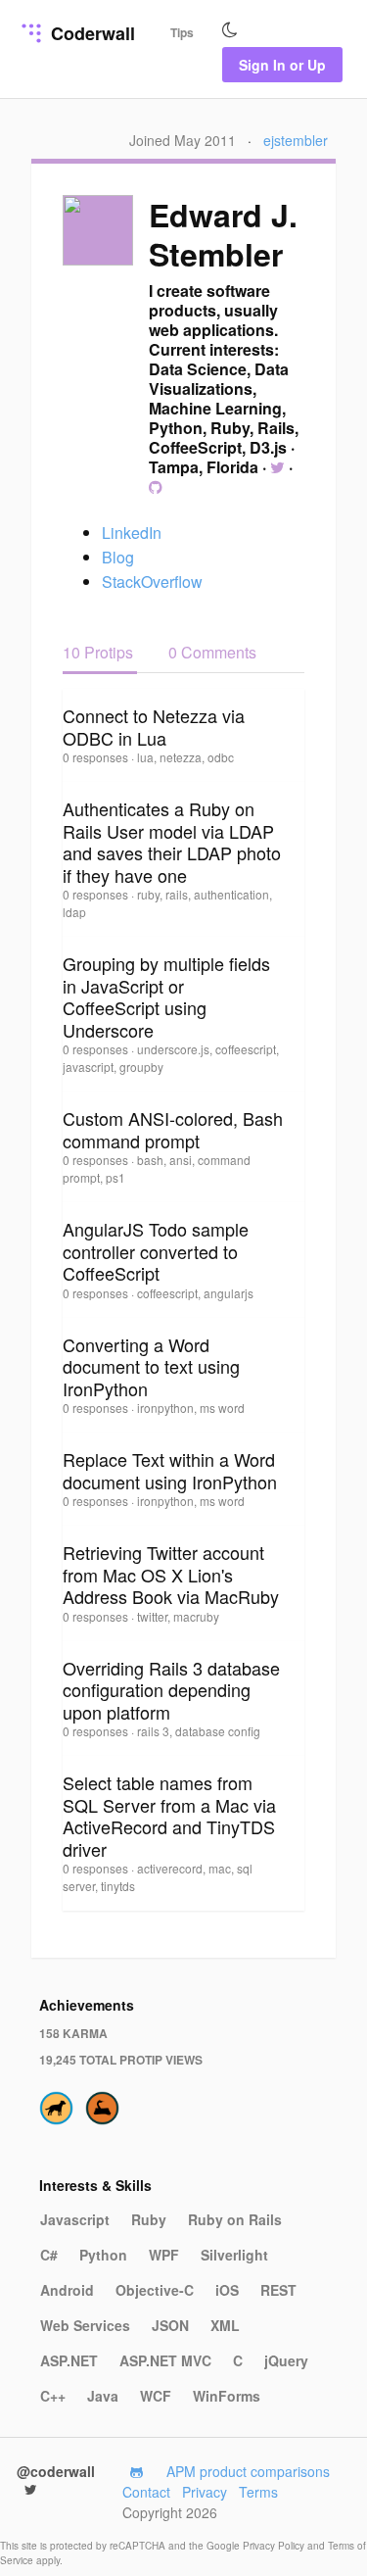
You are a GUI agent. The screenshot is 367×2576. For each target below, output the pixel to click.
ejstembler (296, 140)
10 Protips (100, 652)
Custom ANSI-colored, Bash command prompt (173, 1129)
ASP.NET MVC (165, 2360)
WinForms (227, 2396)
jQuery (286, 2360)
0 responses (97, 757)
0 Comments (212, 652)
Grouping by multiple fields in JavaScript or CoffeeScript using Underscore (166, 996)
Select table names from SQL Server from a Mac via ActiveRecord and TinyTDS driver (169, 1816)
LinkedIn (132, 533)
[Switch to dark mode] (230, 30)
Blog (118, 557)
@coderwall (56, 2471)
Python (103, 2255)
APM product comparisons (248, 2471)
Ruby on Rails (235, 2219)
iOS (227, 2290)
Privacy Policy (275, 2546)
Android (67, 2290)
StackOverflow (152, 582)
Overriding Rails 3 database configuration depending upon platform (171, 1690)
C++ (53, 2396)
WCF (156, 2396)
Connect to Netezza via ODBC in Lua (154, 727)
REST (278, 2290)
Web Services (85, 2325)
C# (49, 2255)
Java (103, 2396)
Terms (258, 2492)
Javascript (75, 2219)
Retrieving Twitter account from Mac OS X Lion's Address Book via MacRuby (171, 1574)
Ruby (149, 2219)
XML (225, 2325)
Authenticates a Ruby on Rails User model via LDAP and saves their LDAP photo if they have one (172, 842)
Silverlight (234, 2255)
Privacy (205, 2492)
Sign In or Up (282, 65)
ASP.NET (69, 2360)
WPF (164, 2255)
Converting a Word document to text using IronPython (151, 1366)
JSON (170, 2325)
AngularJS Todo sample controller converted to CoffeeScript (156, 1251)
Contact (146, 2492)
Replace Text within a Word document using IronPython (170, 1470)
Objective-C (155, 2290)
